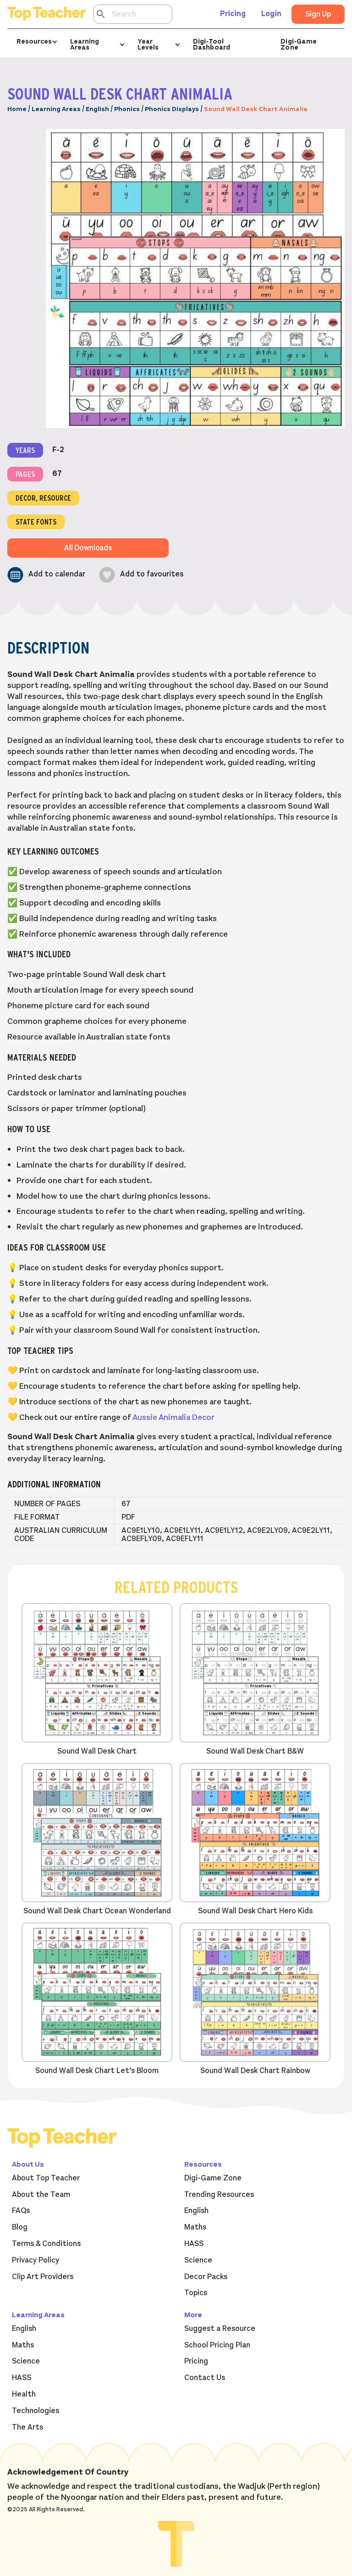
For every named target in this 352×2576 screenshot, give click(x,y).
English (97, 109)
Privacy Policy (36, 2260)
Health (24, 2394)
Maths (195, 2227)
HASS (194, 2244)
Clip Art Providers (43, 2277)
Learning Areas (56, 109)
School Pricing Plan (217, 2345)
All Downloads (88, 548)
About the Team (41, 2195)
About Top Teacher (46, 2178)
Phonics (127, 109)
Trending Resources (219, 2195)
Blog (20, 2227)
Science (198, 2260)
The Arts (27, 2427)
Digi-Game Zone (299, 44)
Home (17, 109)
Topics (196, 2293)
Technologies (36, 2411)
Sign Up (318, 14)
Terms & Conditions (46, 2244)
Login (271, 14)
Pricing (233, 14)
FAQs (21, 2211)
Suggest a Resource (220, 2329)
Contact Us (205, 2378)
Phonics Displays (172, 109)
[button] (46, 575)
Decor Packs (206, 2277)
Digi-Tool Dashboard (212, 44)
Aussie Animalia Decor (173, 1417)
